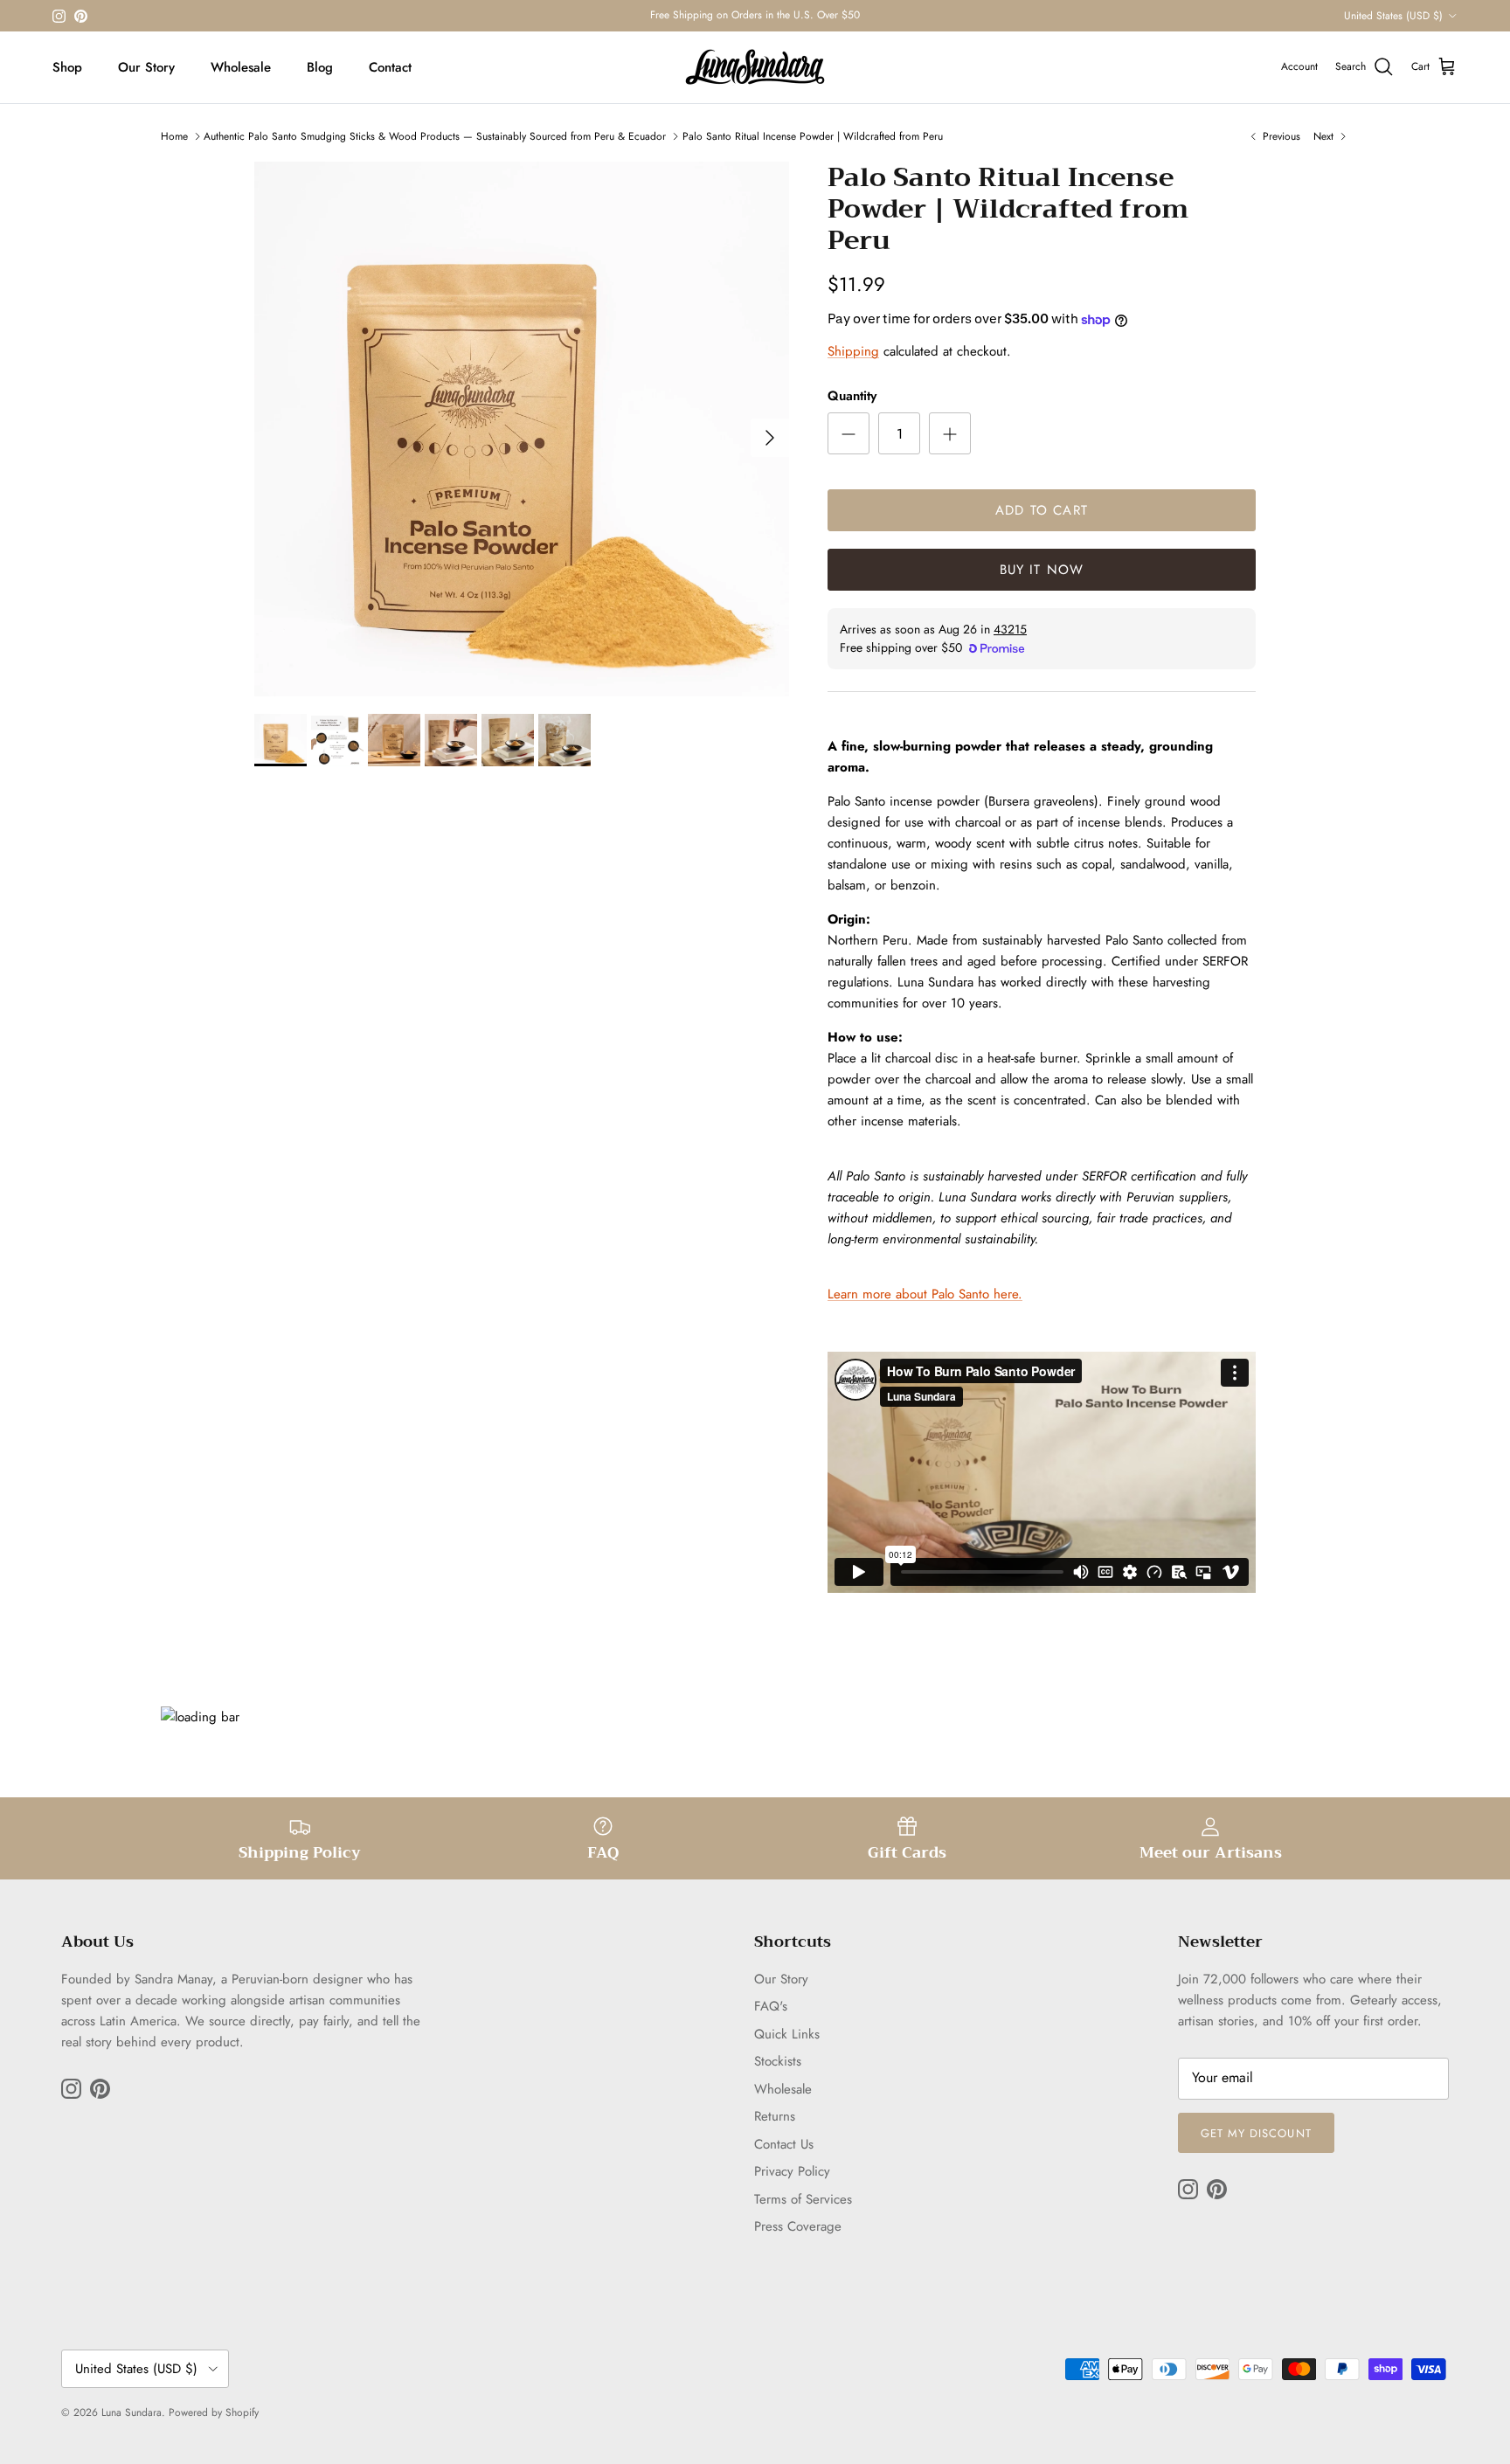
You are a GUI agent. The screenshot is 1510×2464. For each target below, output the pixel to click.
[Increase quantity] (950, 433)
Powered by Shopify (214, 2412)
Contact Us (784, 2144)
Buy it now (1042, 570)
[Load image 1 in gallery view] (522, 429)
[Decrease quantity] (849, 433)
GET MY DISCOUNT (1256, 2133)
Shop (67, 67)
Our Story (146, 67)
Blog (320, 67)
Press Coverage (798, 2226)
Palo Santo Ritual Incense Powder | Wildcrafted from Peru (813, 136)
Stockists (778, 2061)
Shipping (853, 351)
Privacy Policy (792, 2171)
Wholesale (241, 67)
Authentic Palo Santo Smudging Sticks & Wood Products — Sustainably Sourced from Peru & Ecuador (435, 136)
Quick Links (787, 2034)
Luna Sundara (132, 2412)
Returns (775, 2116)
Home (174, 136)
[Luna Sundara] (755, 67)
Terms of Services (803, 2199)
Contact (390, 67)
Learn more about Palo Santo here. (925, 1294)
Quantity (852, 396)
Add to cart (1042, 510)
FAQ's (771, 2006)
